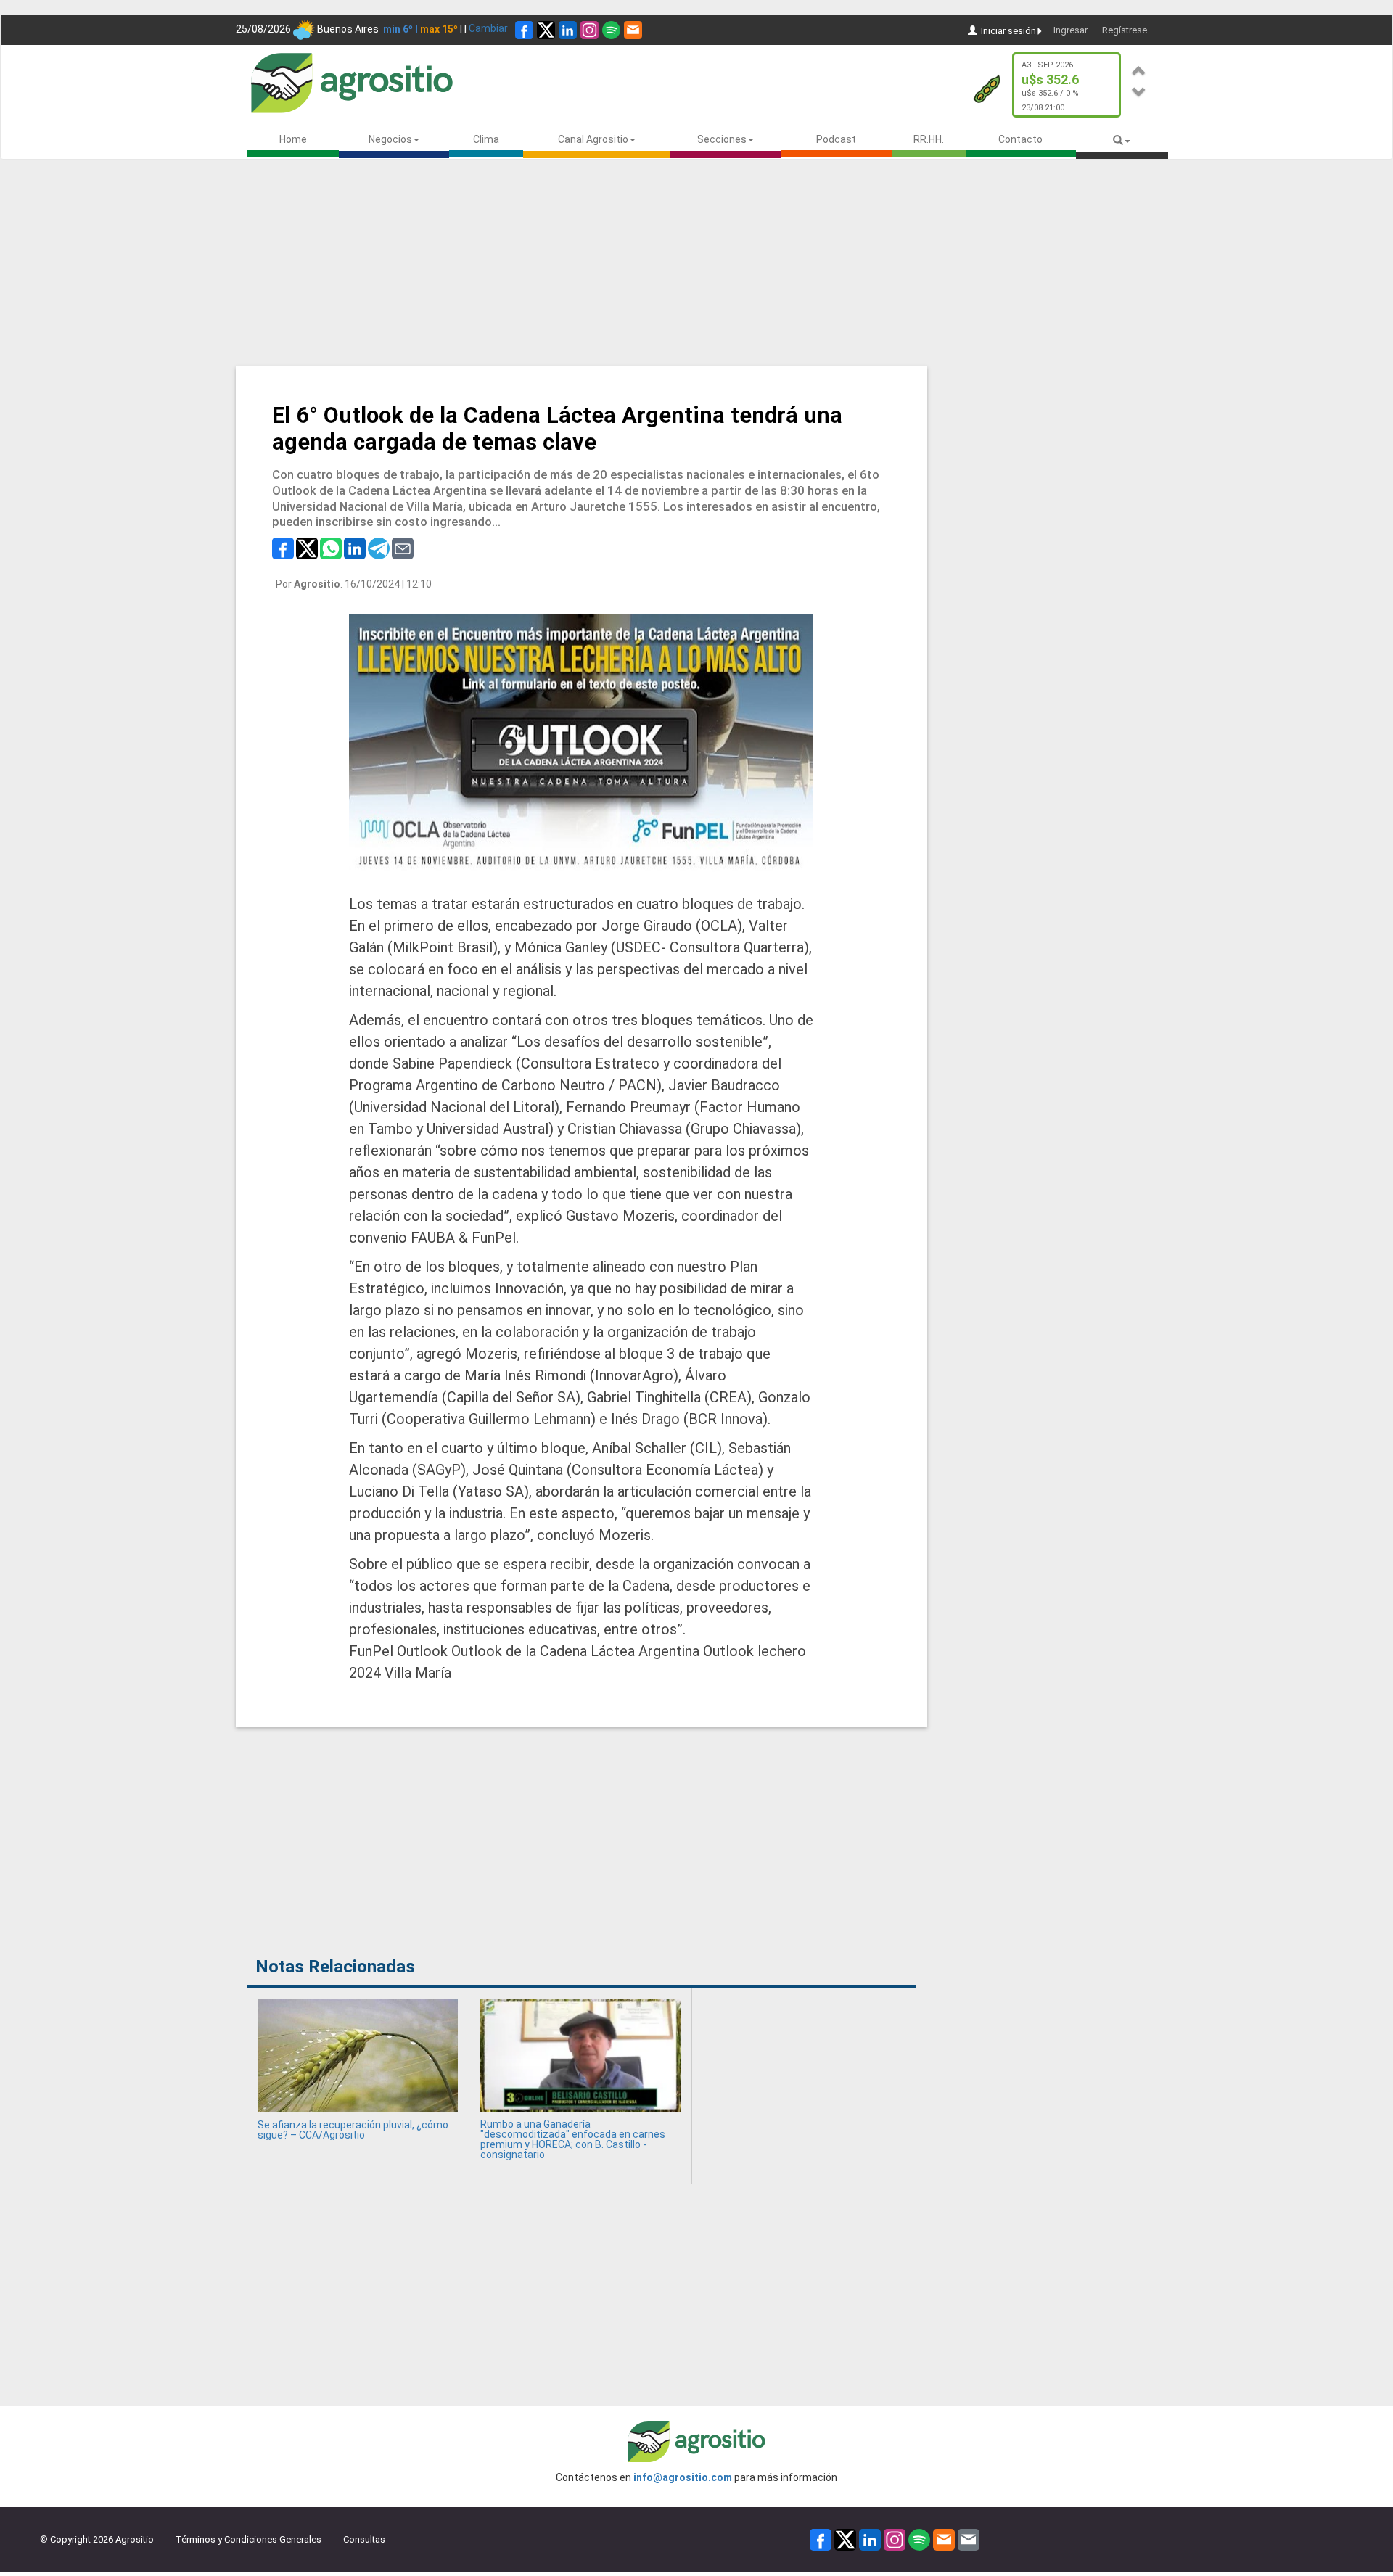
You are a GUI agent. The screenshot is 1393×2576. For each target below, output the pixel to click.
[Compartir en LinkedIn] (355, 548)
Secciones (722, 139)
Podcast (836, 139)
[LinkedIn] (568, 30)
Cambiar (488, 28)
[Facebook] (524, 30)
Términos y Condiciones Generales (248, 2539)
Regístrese (1125, 30)
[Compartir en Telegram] (379, 548)
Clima (486, 139)
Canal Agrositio (593, 139)
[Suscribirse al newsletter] (633, 30)
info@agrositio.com (683, 2477)
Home (293, 139)
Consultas (364, 2539)
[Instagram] (589, 30)
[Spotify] (611, 30)
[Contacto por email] (969, 2539)
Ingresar (1071, 30)
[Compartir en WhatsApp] (331, 548)
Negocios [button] (390, 139)
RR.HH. (929, 139)
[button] (1139, 69)
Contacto (1020, 139)
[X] (546, 30)
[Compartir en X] (307, 548)
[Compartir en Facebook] (283, 548)
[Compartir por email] (403, 548)
